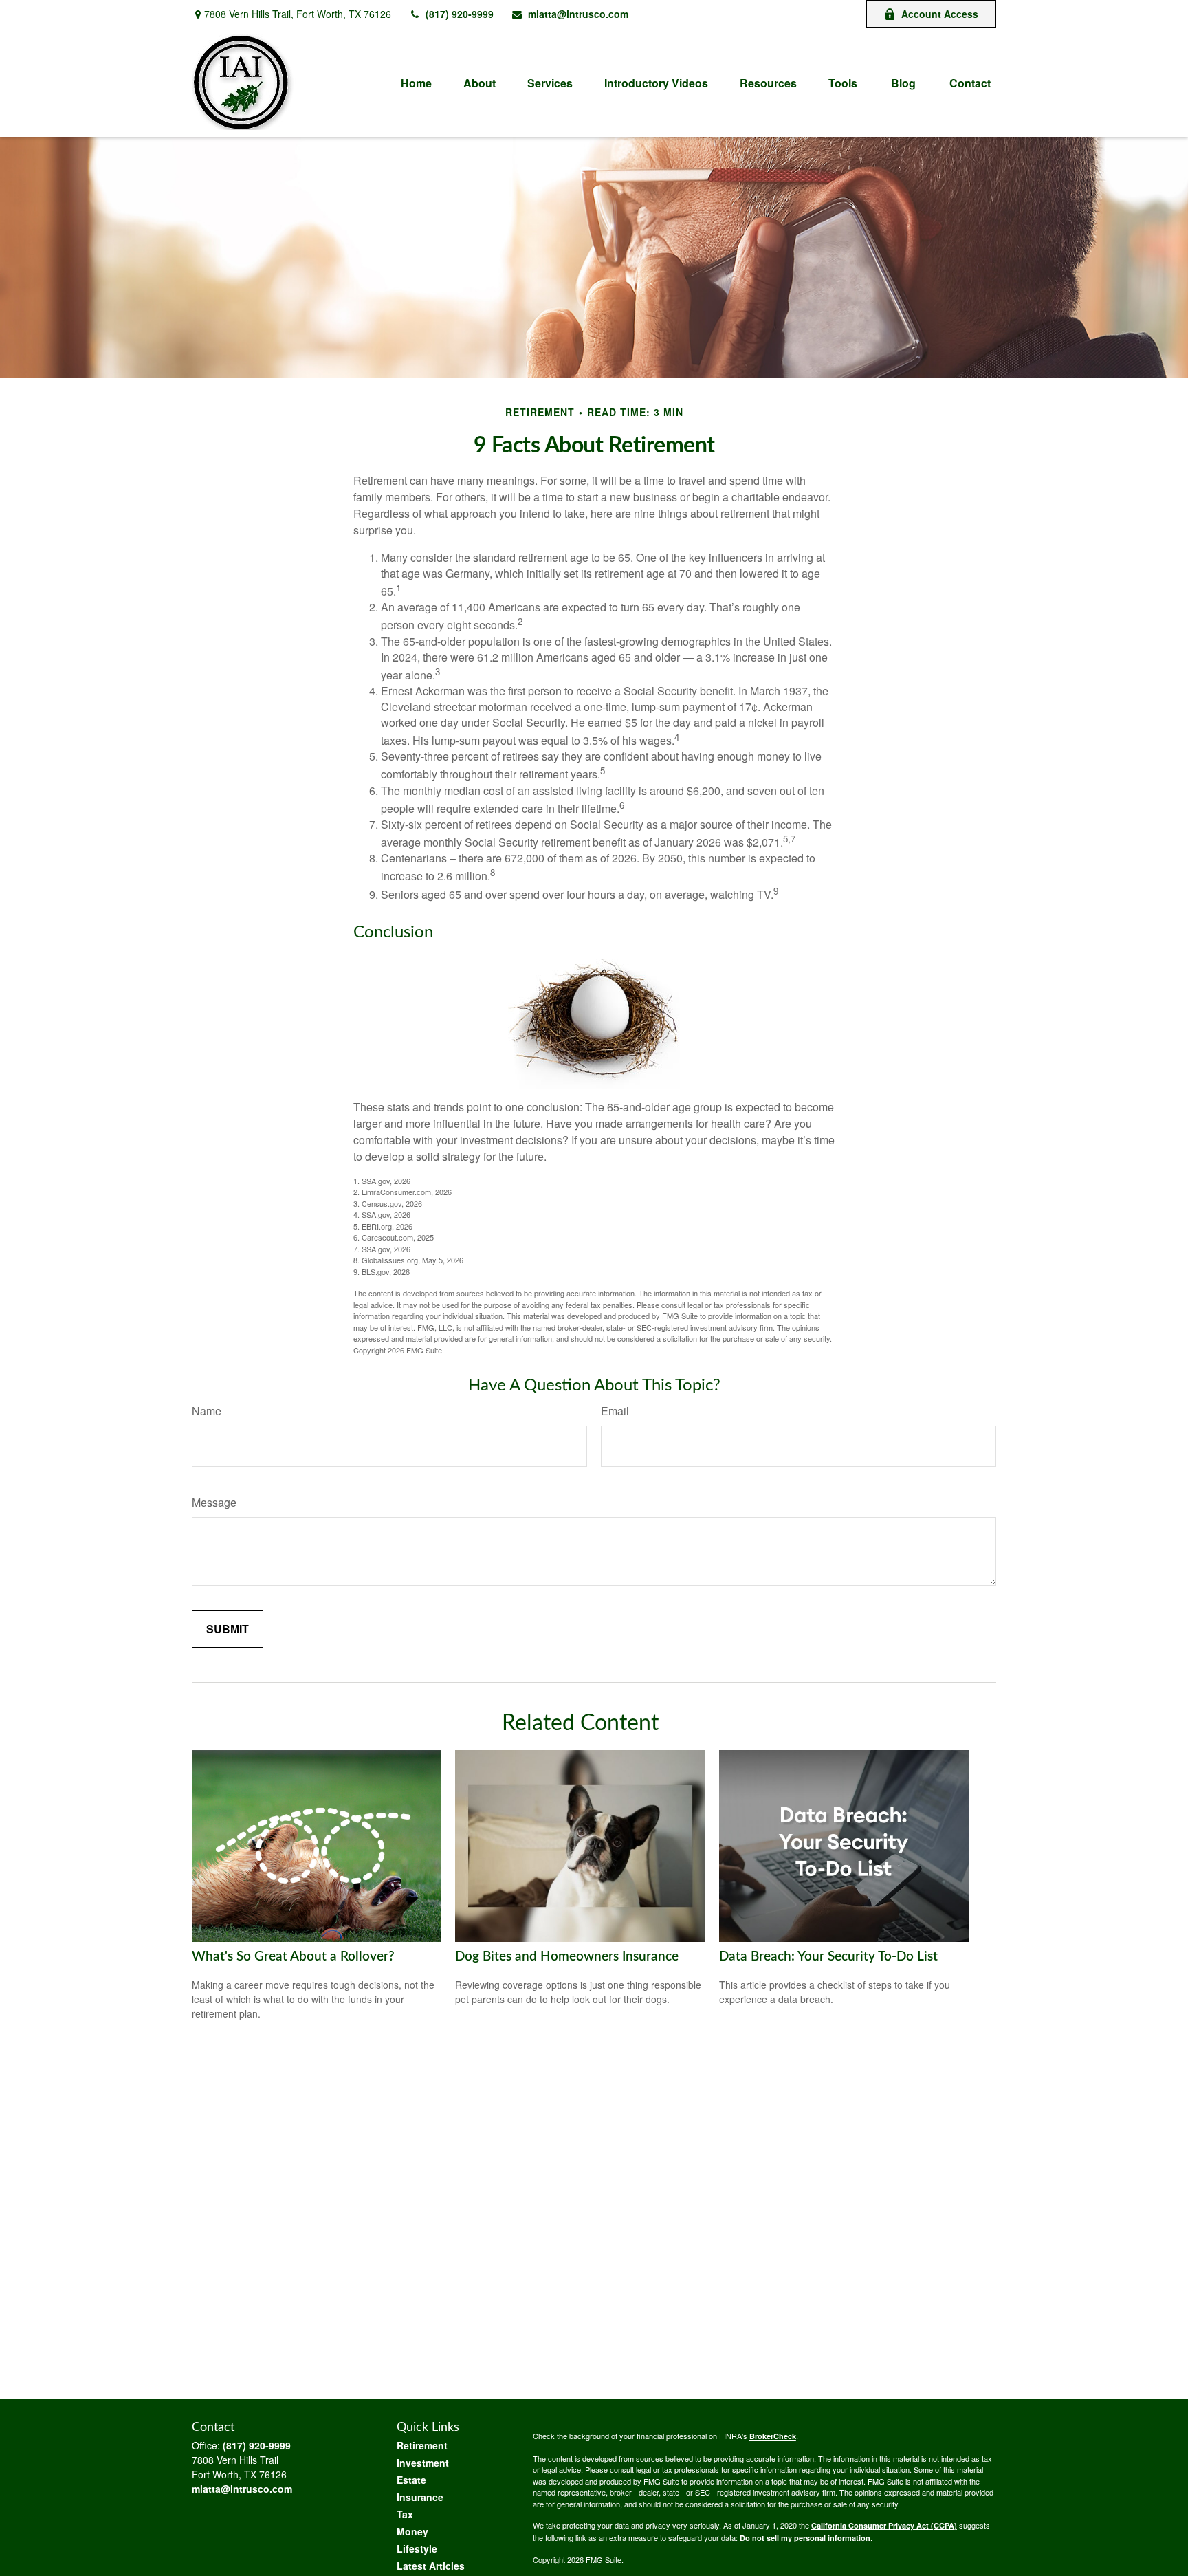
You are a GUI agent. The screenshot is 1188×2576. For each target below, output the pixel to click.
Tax (405, 2514)
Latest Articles (431, 2566)
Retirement (422, 2445)
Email (615, 1411)
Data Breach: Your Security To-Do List (828, 1957)
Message (214, 1502)
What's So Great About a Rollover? (293, 1957)
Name (207, 1411)
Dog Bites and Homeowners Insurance (567, 1957)
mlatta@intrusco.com (578, 14)
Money (412, 2531)
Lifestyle (417, 2548)
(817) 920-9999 (460, 14)
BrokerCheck (773, 2436)
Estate (411, 2480)
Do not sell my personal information (805, 2538)
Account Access (940, 14)
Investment (423, 2463)
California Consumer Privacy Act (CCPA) (884, 2525)
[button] (416, 82)
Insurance (420, 2497)
